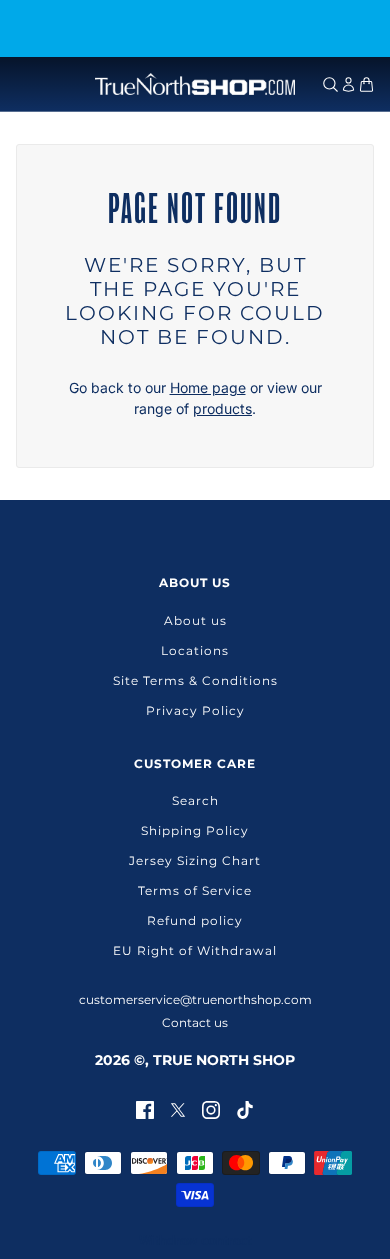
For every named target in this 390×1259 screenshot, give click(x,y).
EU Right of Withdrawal (195, 950)
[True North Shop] (195, 84)
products (222, 408)
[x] (178, 1108)
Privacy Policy (195, 710)
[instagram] (211, 1108)
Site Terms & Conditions (195, 680)
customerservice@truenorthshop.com (195, 999)
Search (195, 800)
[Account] (348, 84)
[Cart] (366, 84)
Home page (208, 387)
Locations (195, 650)
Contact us (195, 1022)
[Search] (330, 84)
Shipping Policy (195, 830)
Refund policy (195, 920)
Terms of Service (195, 890)
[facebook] (145, 1108)
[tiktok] (245, 1108)
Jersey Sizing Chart (195, 860)
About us (195, 620)
